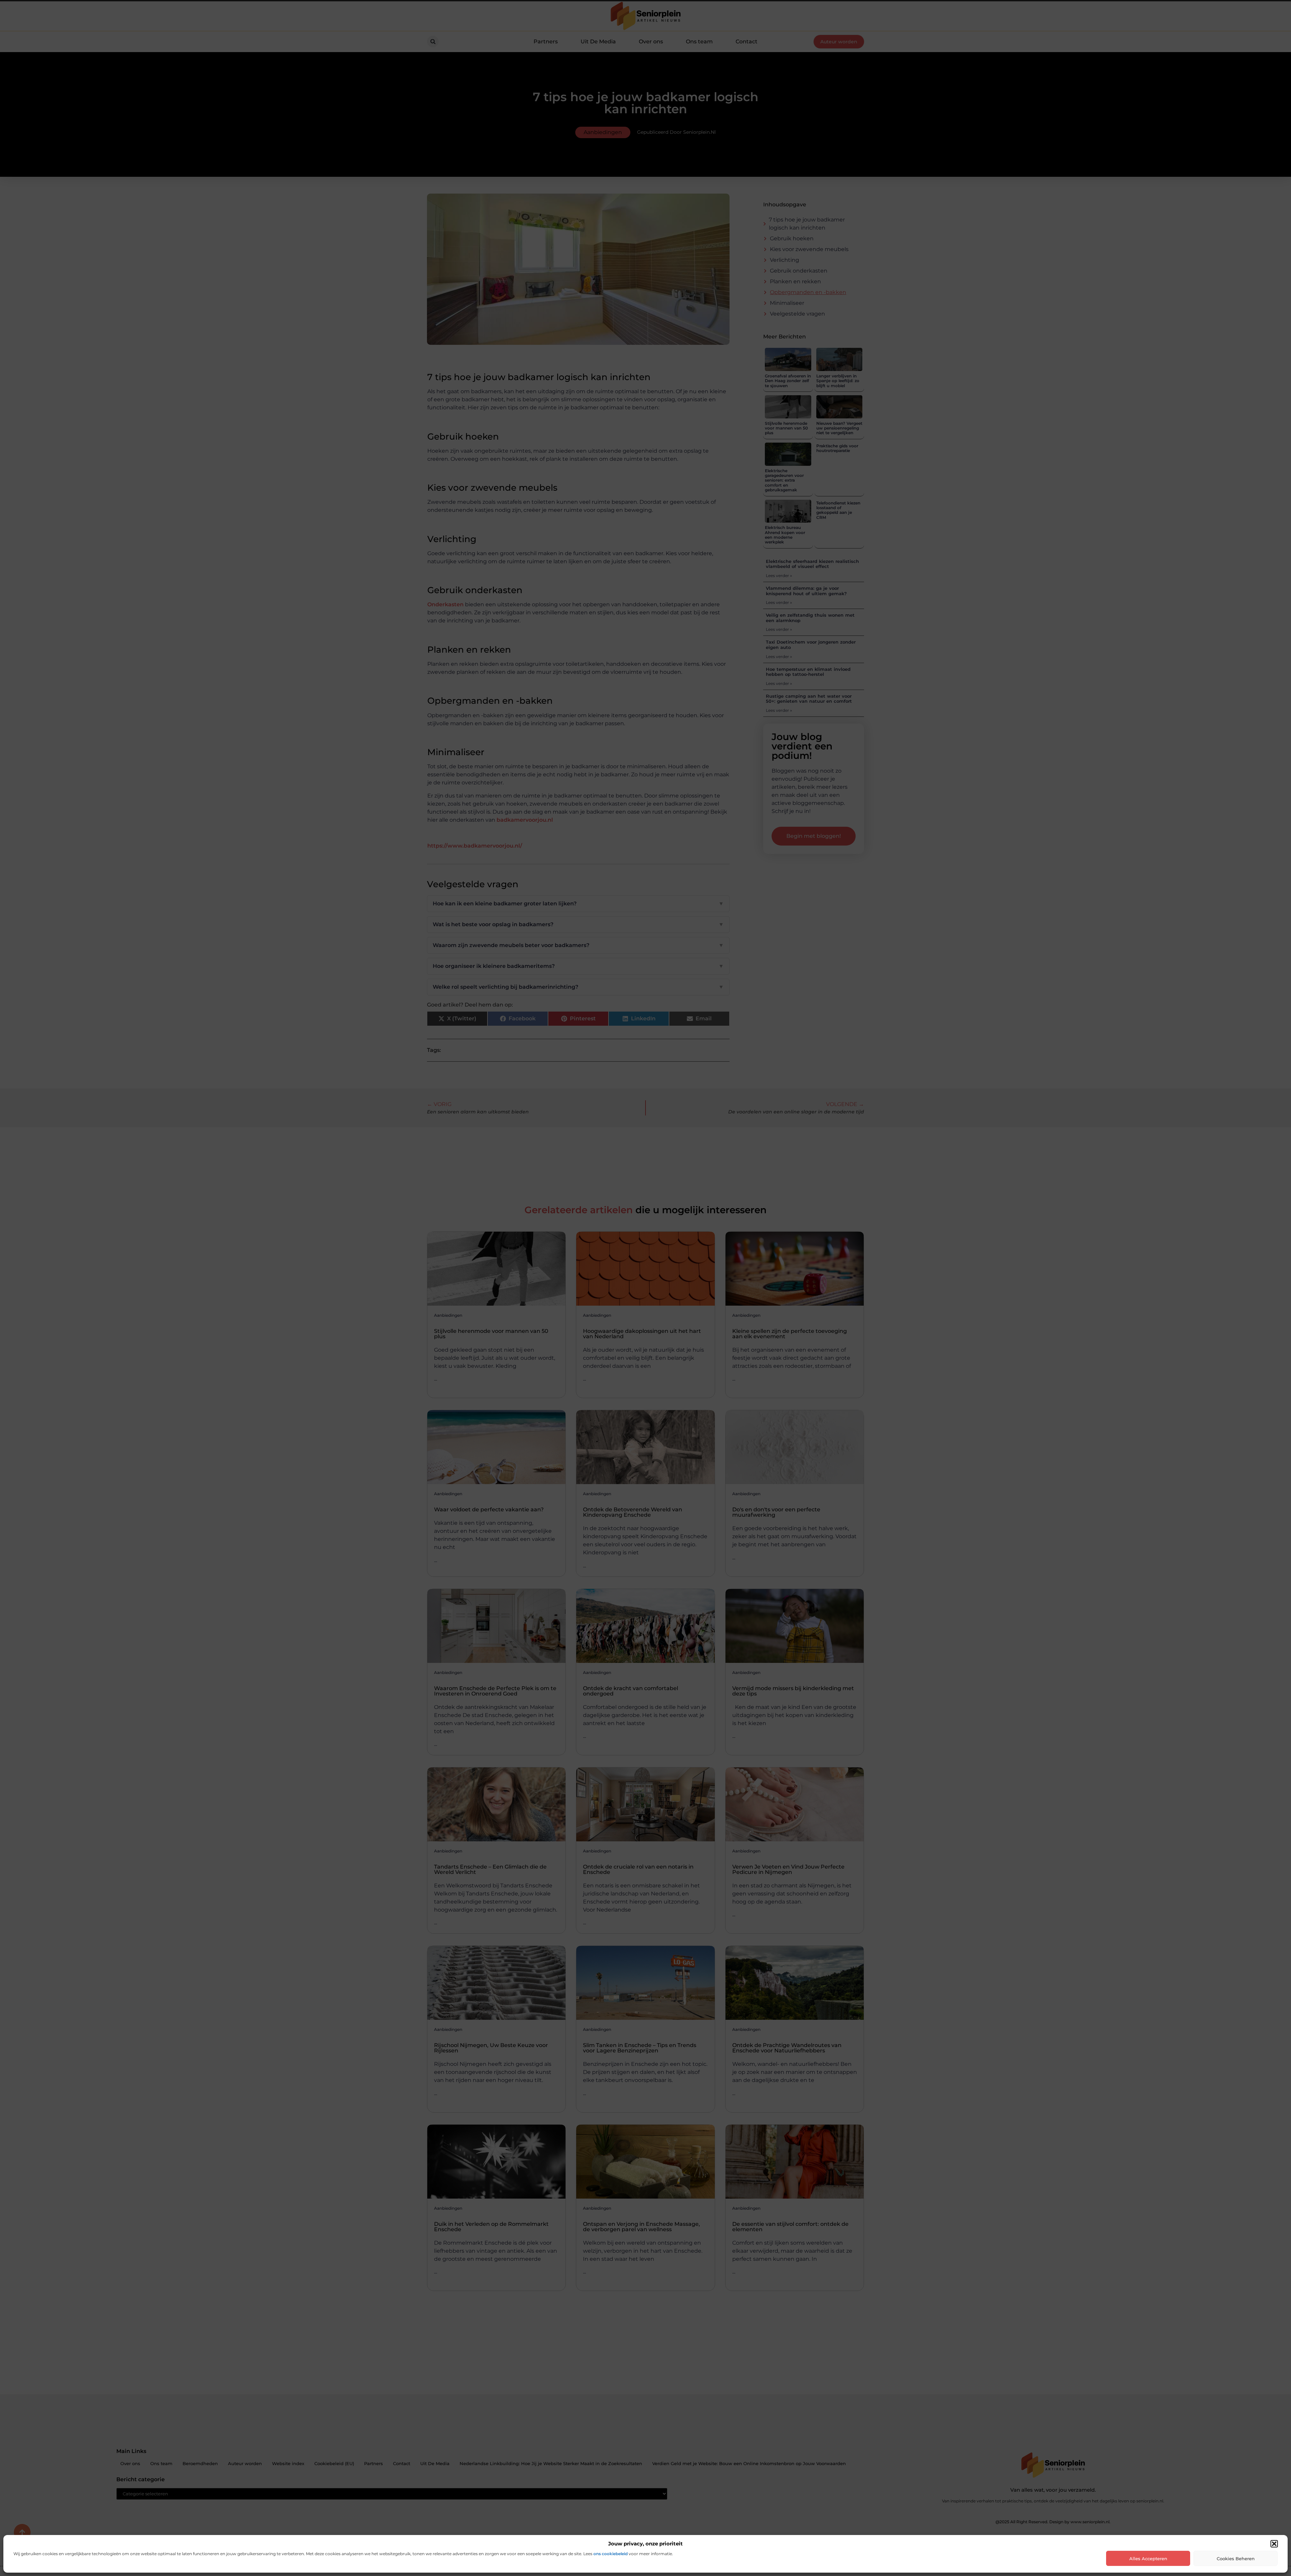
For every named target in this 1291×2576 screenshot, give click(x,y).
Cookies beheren (1236, 2559)
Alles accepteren (1148, 2559)
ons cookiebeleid (611, 2554)
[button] (1274, 2544)
